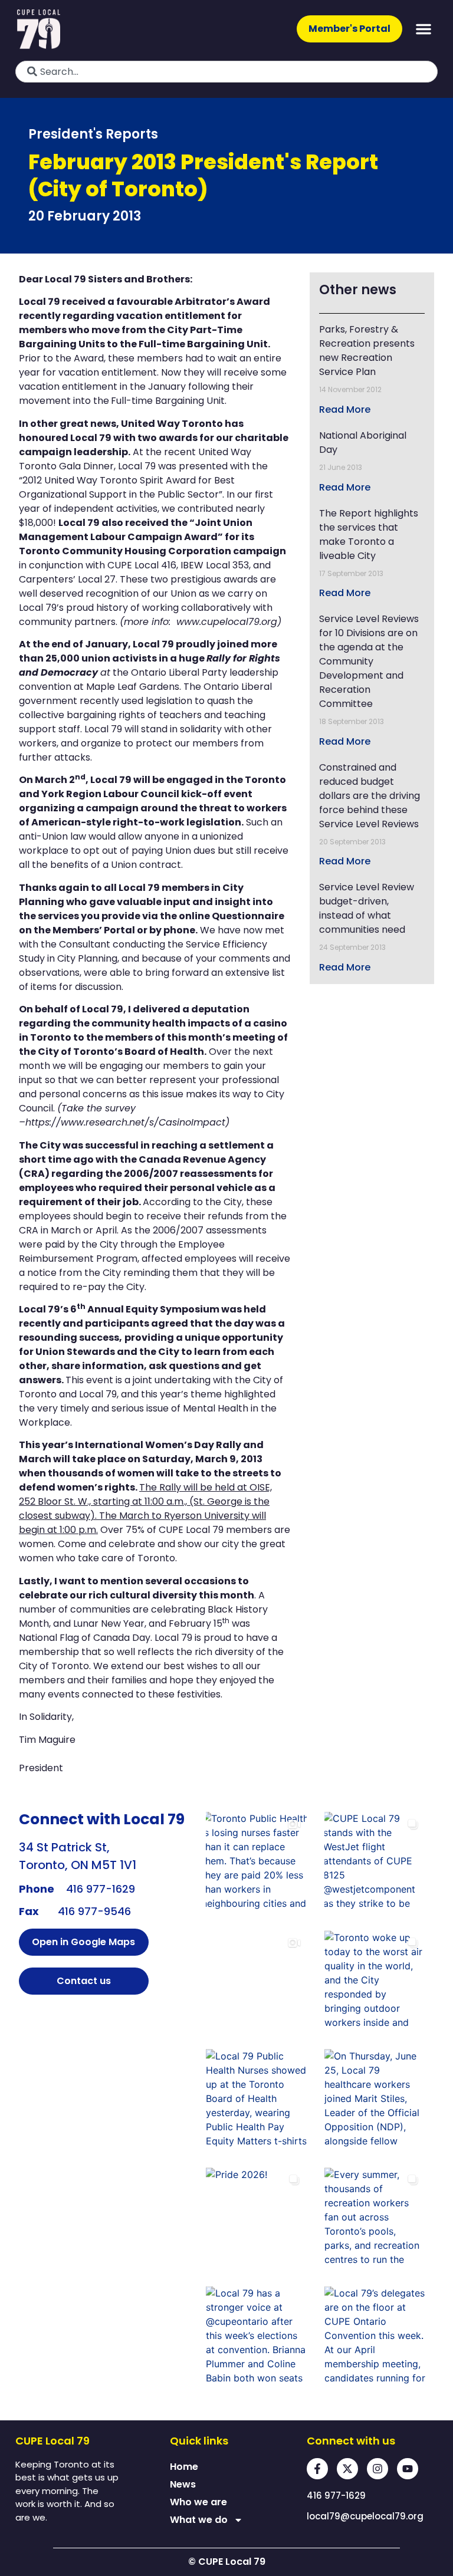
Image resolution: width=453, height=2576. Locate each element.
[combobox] (226, 72)
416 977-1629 (101, 1889)
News (183, 2484)
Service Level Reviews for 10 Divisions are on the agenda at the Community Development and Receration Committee (369, 661)
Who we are (198, 2502)
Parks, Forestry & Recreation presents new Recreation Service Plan (367, 351)
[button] (424, 29)
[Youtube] (408, 2469)
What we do (199, 2520)
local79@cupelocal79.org (365, 2516)
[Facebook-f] (317, 2469)
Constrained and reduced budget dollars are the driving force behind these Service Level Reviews (370, 796)
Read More (345, 409)
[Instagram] (377, 2469)
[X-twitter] (347, 2469)
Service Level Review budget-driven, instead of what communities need (367, 908)
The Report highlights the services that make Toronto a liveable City (369, 534)
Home (184, 2467)
